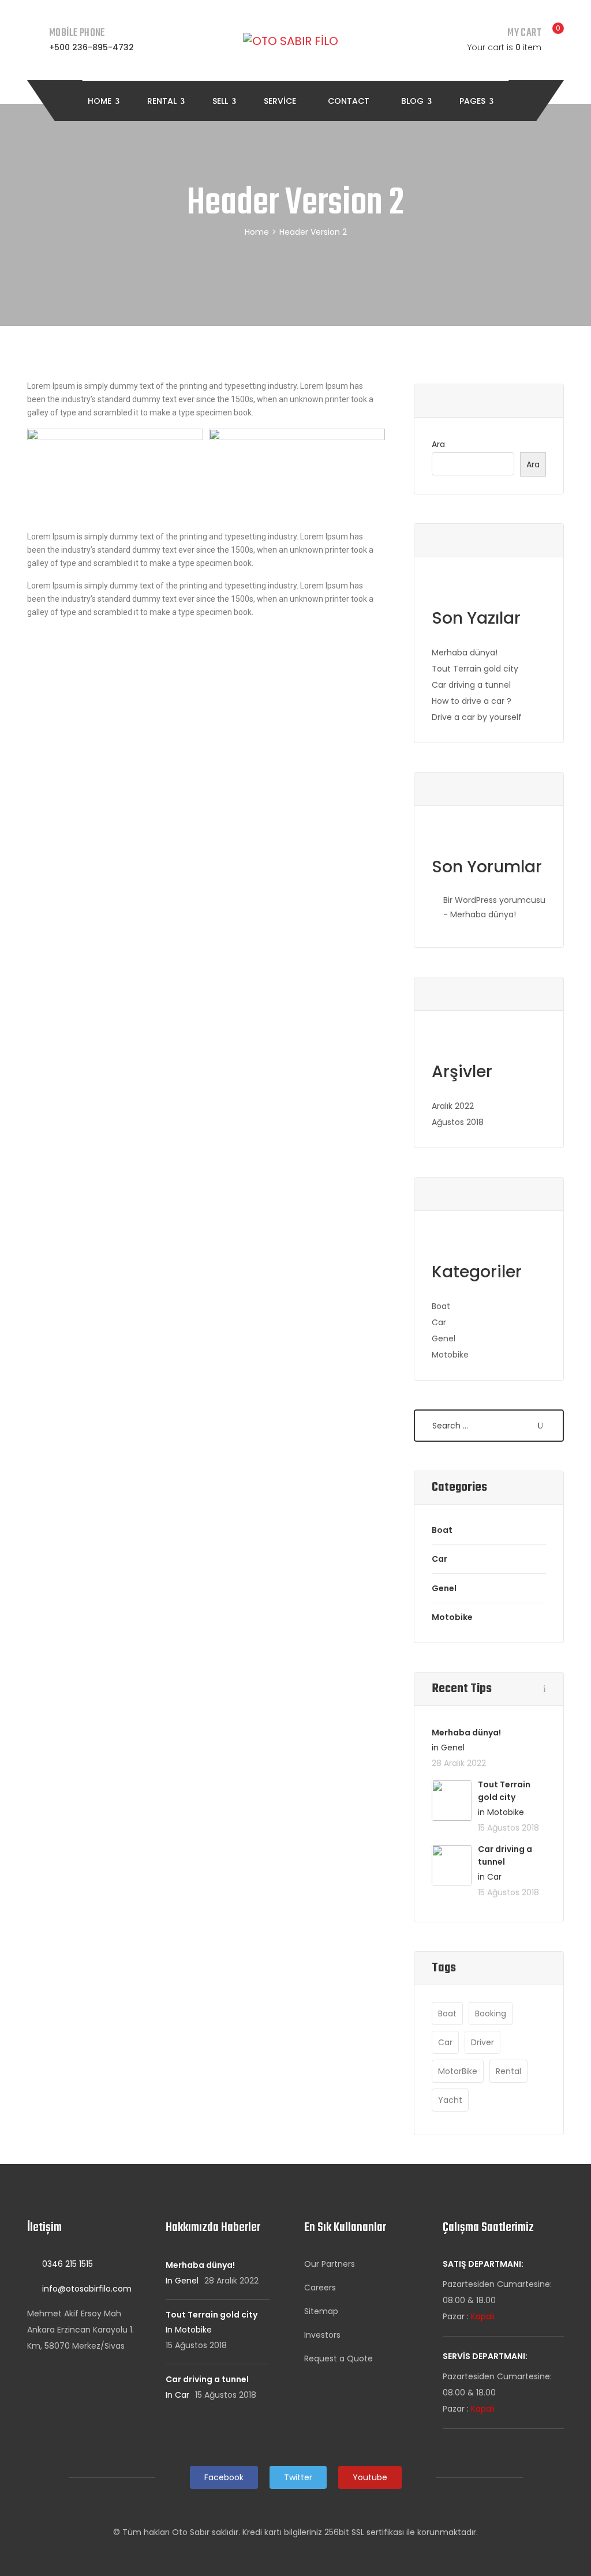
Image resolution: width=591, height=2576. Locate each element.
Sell (221, 101)
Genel (444, 1338)
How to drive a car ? (472, 701)
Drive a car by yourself (477, 717)
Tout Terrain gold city (475, 669)
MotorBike (458, 2071)
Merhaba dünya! (465, 653)
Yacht (450, 2100)
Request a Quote (338, 2358)
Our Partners (330, 2264)
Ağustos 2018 (458, 1122)
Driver (482, 2042)
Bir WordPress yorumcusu (494, 900)
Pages (474, 101)
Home (101, 101)
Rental (163, 101)
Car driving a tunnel (471, 685)
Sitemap (321, 2311)
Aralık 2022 (453, 1106)
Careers (320, 2288)
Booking (491, 2013)
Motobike (450, 1355)
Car (439, 1322)
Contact (349, 101)
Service (280, 101)
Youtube (370, 2477)
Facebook (224, 2477)
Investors (322, 2335)
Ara (438, 444)
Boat (441, 1306)
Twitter (298, 2477)
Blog (414, 101)
